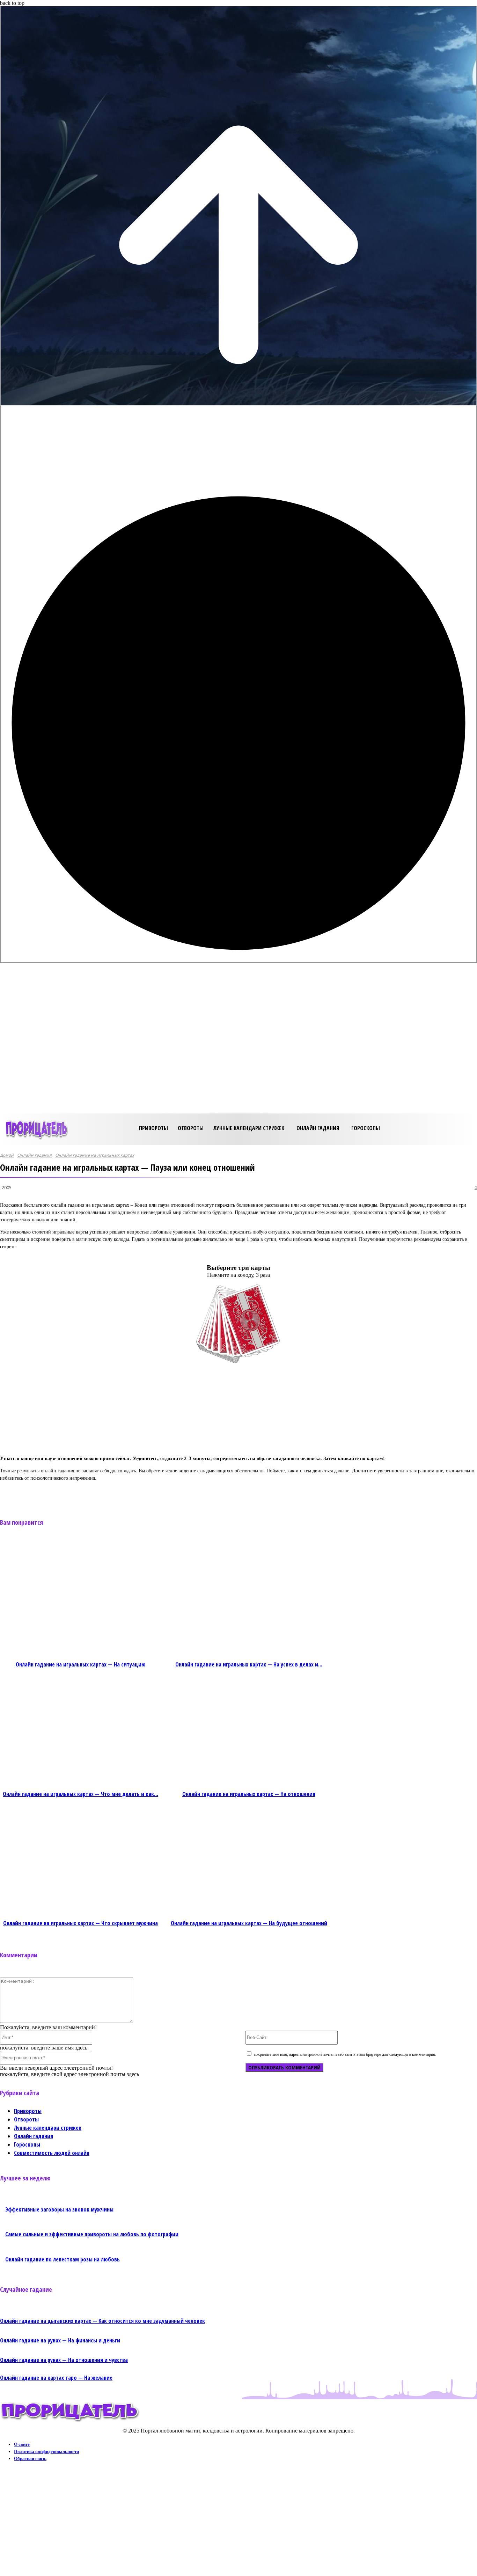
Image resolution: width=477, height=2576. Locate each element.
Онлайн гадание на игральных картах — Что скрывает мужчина (80, 1923)
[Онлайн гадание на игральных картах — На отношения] (249, 1731)
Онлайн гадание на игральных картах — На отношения (249, 1794)
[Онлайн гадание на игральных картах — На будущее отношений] (249, 1860)
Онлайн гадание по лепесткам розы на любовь (63, 2259)
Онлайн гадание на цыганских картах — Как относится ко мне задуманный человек (102, 2321)
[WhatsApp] (153, 1494)
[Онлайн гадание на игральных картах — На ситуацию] (81, 1601)
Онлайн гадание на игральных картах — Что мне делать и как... (80, 1794)
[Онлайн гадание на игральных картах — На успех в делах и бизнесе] (249, 1601)
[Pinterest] (128, 1494)
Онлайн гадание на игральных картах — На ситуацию (81, 1664)
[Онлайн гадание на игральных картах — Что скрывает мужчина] (81, 1860)
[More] (179, 1494)
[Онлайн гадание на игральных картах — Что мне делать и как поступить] (81, 1731)
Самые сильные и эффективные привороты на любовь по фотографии (92, 2234)
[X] (103, 1494)
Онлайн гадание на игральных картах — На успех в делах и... (249, 1664)
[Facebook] (78, 1494)
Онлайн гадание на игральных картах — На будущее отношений (249, 1923)
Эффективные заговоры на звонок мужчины (59, 2209)
